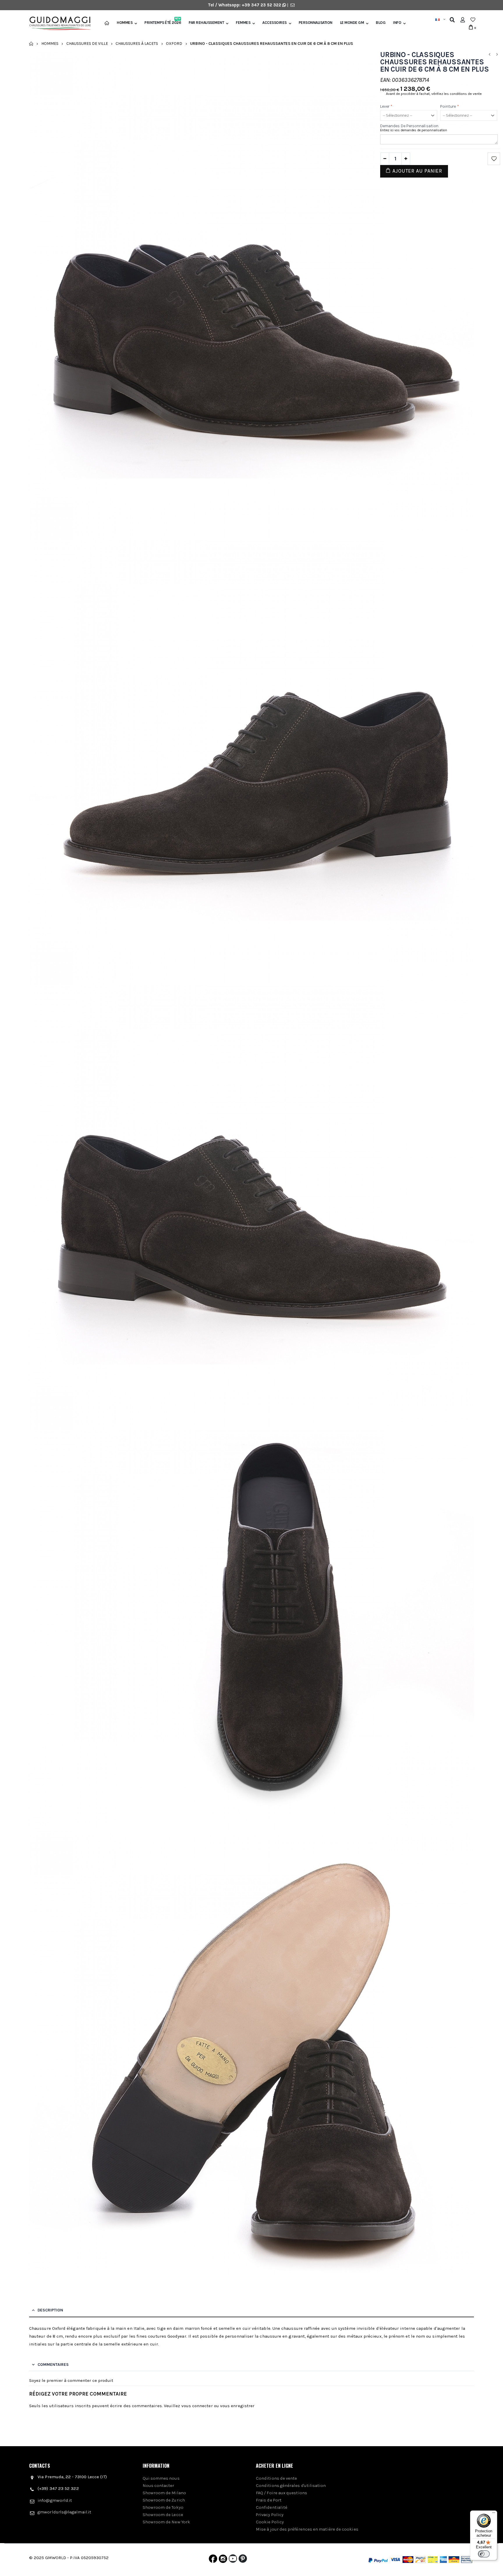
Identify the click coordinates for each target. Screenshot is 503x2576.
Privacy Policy (270, 2515)
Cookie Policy (270, 2522)
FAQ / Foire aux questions (281, 2493)
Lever (386, 106)
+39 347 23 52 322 (262, 5)
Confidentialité (272, 2507)
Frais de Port (269, 2500)
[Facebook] (213, 2560)
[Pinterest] (243, 2560)
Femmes (243, 23)
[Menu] (494, 2514)
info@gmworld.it (55, 2500)
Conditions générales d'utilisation (291, 2485)
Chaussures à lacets (137, 44)
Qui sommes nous (161, 2478)
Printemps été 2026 (163, 23)
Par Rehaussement (206, 23)
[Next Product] (497, 55)
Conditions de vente (276, 2478)
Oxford (174, 44)
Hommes (125, 23)
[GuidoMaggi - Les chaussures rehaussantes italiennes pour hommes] (58, 24)
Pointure (450, 106)
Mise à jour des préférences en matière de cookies (307, 2529)
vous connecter (197, 2406)
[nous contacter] (293, 5)
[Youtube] (233, 2560)
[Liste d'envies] (473, 20)
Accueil (31, 44)
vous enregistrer (237, 2406)
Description (50, 2310)
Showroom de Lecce (163, 2515)
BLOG (381, 23)
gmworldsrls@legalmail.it (64, 2512)
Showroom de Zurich (164, 2500)
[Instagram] (223, 2560)
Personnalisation (316, 23)
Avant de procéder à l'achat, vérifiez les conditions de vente (434, 94)
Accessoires (274, 23)
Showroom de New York (167, 2522)
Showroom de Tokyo (163, 2507)
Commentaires (53, 2365)
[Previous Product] (489, 55)
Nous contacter (158, 2485)
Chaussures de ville (87, 44)
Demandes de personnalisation (409, 126)
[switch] (484, 2554)
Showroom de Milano (164, 2493)
